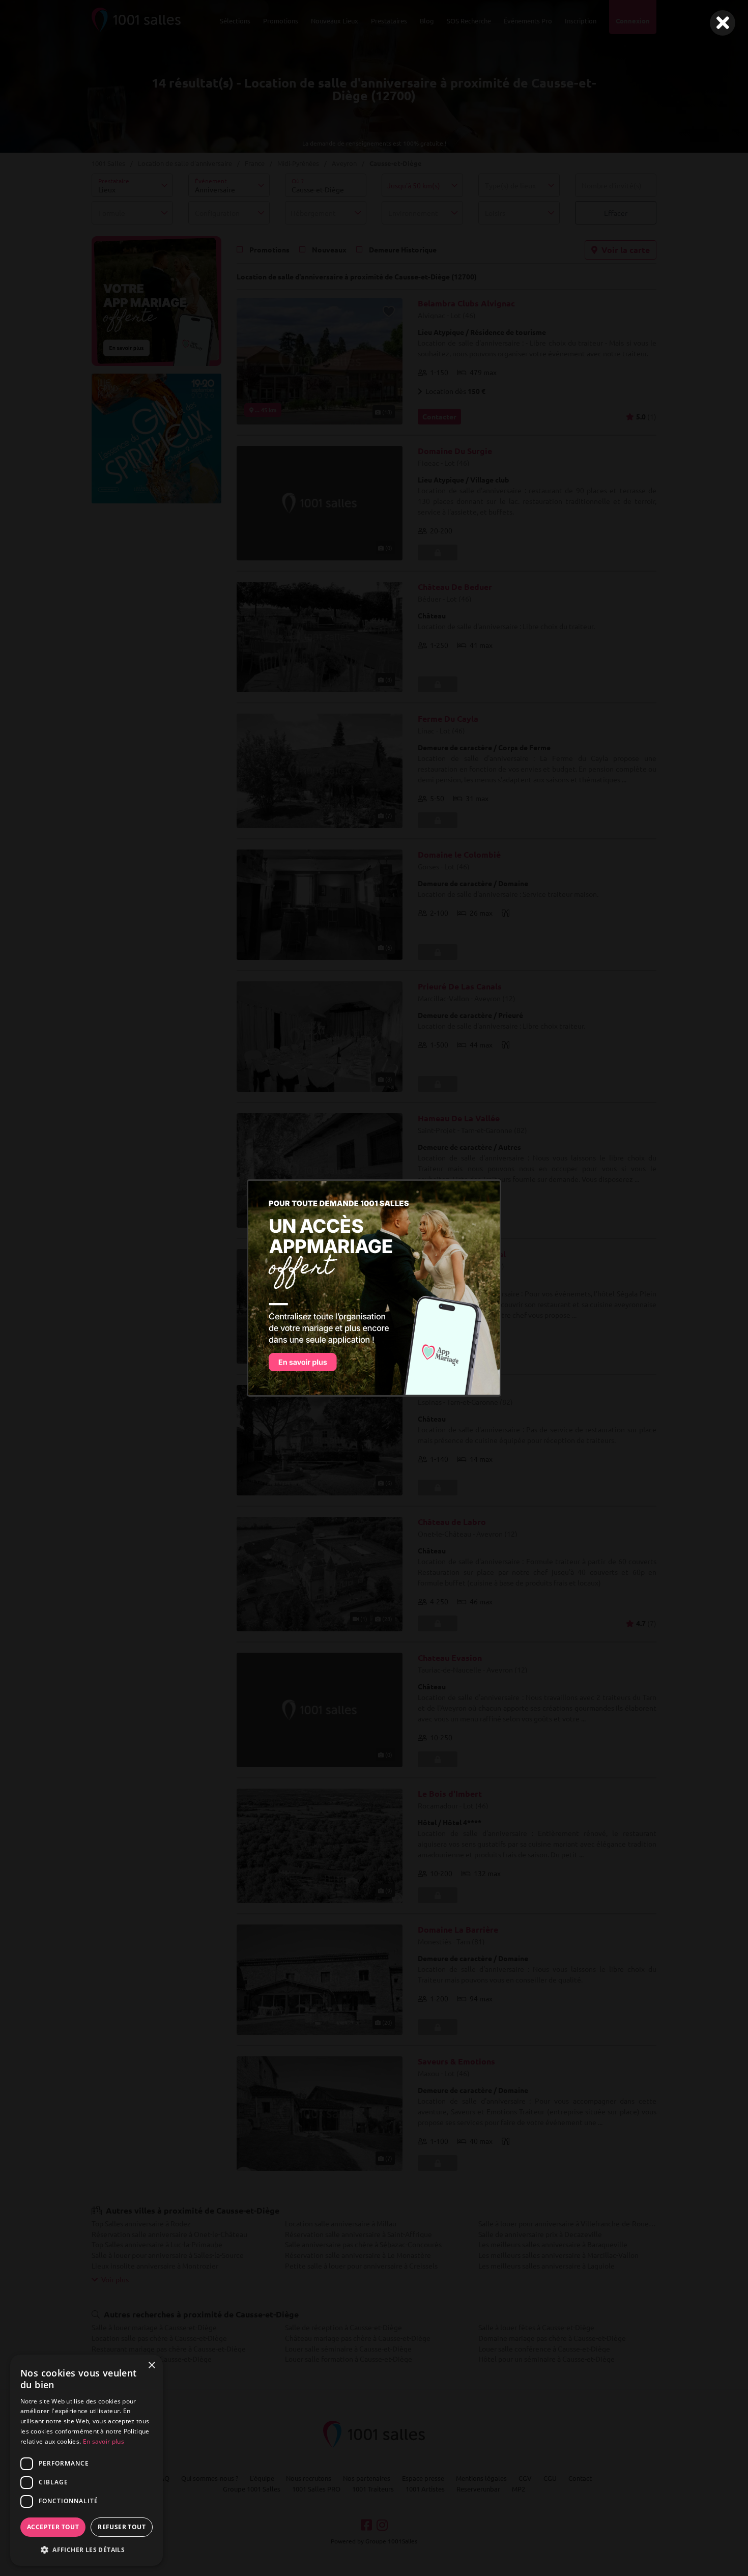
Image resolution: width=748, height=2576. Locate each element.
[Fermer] (723, 23)
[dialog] (87, 2460)
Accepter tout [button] (53, 2527)
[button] (87, 2550)
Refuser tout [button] (122, 2527)
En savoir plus (104, 2441)
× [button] (151, 2366)
